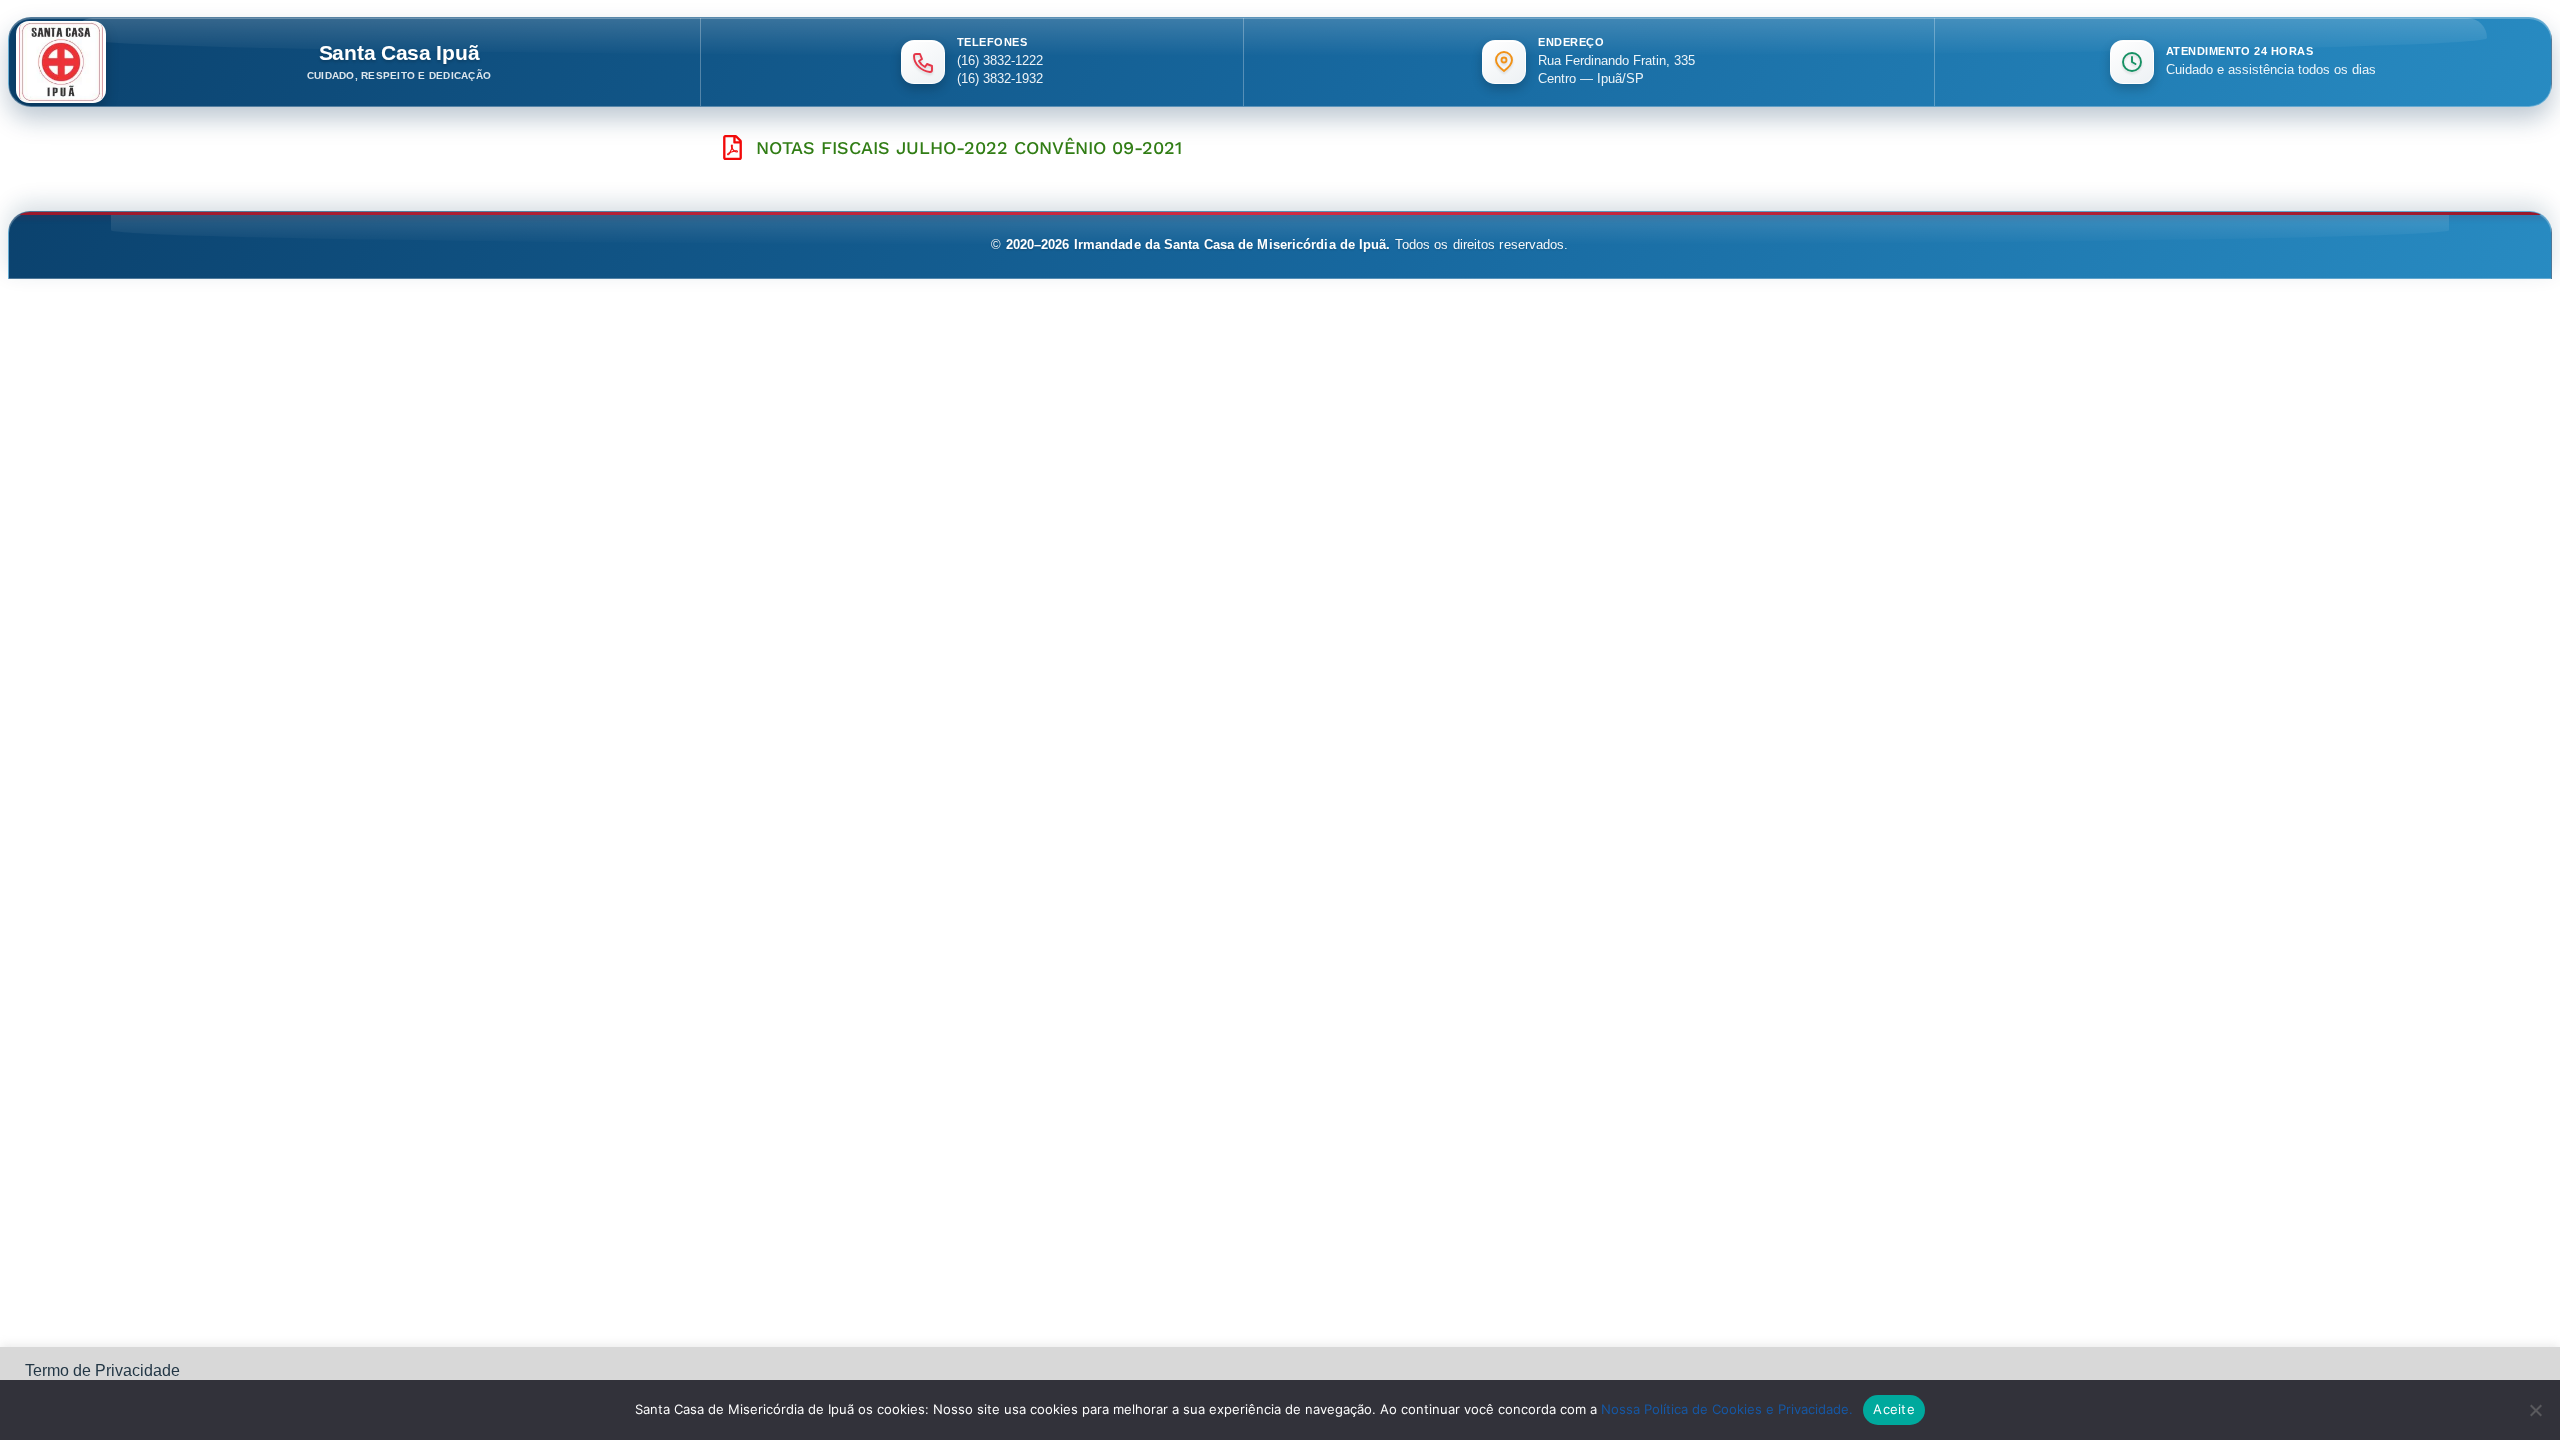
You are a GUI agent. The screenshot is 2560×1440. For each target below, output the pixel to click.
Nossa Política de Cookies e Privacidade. (1727, 1409)
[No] (2535, 1410)
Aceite (1894, 1409)
